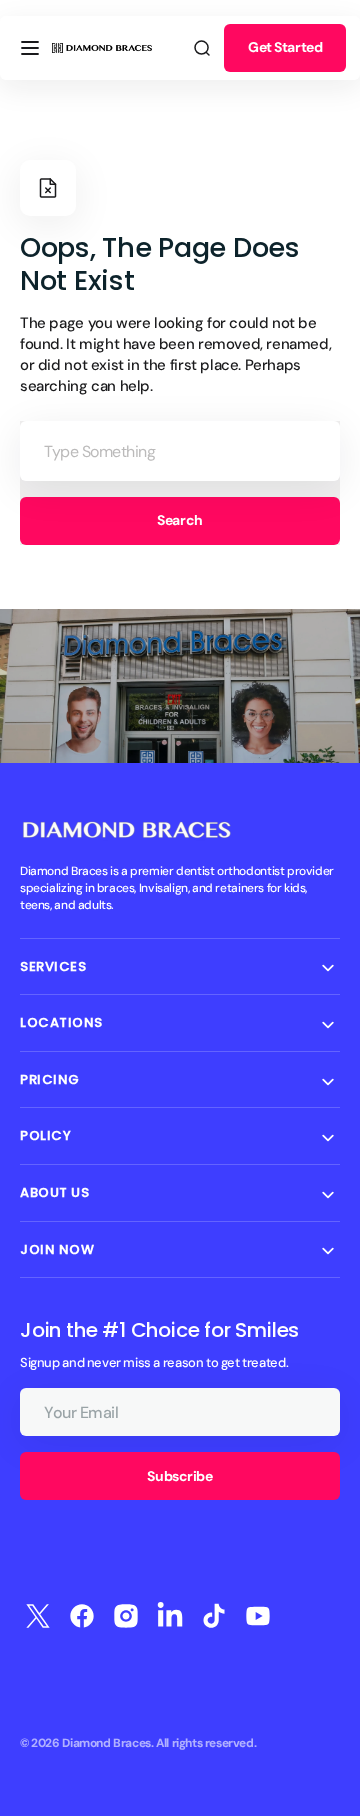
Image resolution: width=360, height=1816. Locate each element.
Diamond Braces (106, 1743)
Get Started (285, 47)
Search (179, 520)
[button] (30, 48)
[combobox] (180, 451)
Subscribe (179, 1476)
